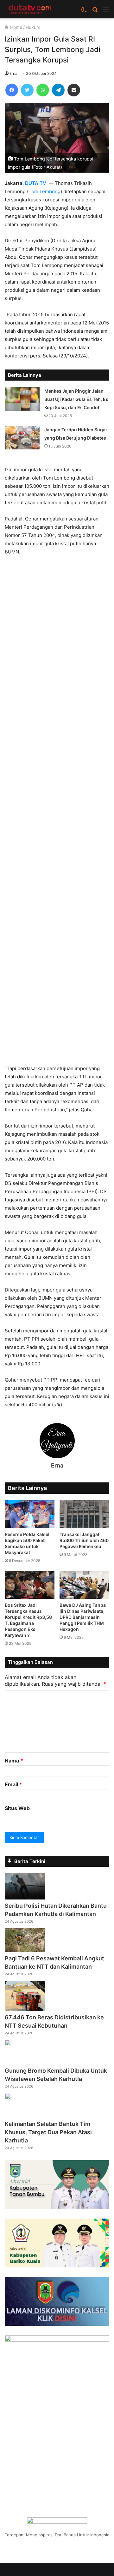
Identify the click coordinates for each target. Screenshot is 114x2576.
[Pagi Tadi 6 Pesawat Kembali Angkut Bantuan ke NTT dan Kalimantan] (25, 1950)
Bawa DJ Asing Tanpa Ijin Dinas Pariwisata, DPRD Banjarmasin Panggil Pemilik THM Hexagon (83, 1617)
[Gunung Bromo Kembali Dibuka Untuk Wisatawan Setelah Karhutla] (25, 2044)
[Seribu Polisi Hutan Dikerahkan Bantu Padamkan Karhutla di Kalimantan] (25, 1898)
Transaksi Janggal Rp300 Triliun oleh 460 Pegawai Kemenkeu (84, 1540)
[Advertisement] (57, 813)
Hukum (33, 27)
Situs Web (17, 1808)
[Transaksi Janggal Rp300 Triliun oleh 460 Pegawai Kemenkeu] (84, 1514)
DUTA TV (36, 183)
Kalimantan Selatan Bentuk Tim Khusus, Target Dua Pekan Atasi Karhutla (48, 2132)
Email (13, 1784)
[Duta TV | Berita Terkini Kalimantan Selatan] (30, 9)
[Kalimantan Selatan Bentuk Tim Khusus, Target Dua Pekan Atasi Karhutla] (25, 2097)
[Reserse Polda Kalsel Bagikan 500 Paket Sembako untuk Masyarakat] (30, 1514)
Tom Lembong (44, 191)
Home (16, 27)
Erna (13, 73)
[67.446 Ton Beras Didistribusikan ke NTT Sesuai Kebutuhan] (25, 2009)
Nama (14, 1761)
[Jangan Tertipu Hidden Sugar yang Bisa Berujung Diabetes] (22, 438)
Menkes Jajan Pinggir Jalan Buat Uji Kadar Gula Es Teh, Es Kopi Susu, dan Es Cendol (76, 399)
